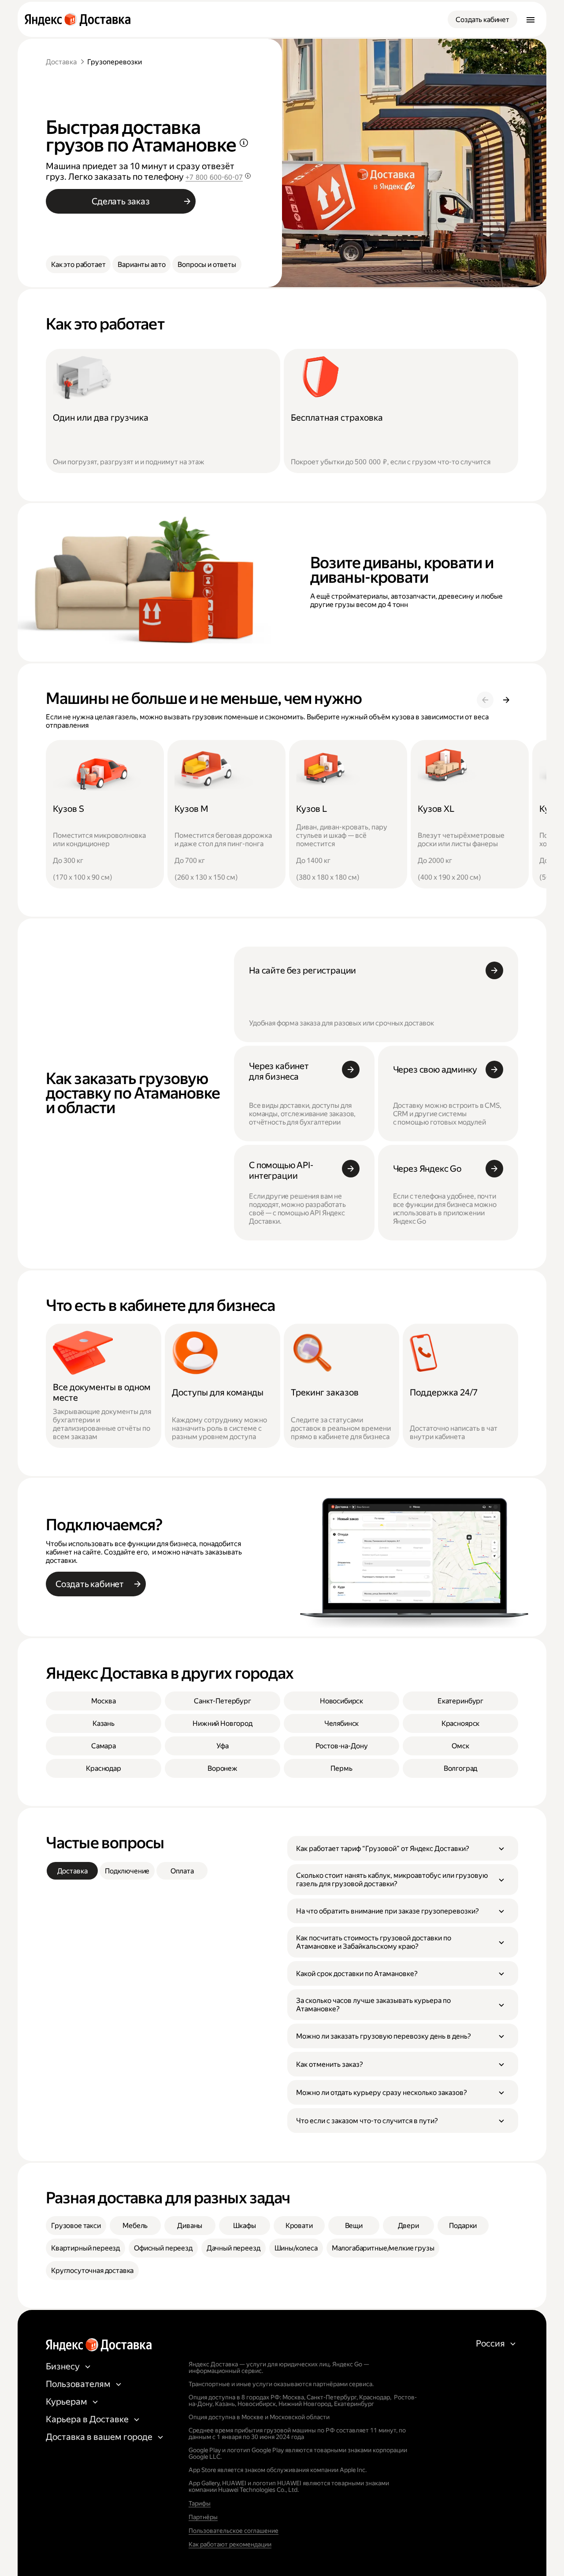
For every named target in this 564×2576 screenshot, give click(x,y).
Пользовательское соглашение (234, 2531)
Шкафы (245, 2226)
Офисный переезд (163, 2248)
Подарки (463, 2226)
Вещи (354, 2226)
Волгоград (461, 1768)
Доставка (61, 62)
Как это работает (78, 265)
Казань (104, 1723)
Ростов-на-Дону (342, 1746)
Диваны (190, 2226)
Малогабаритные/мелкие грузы (383, 2248)
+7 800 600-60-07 (214, 177)
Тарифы (200, 2503)
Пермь (341, 1768)
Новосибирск (341, 1701)
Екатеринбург (460, 1701)
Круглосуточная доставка (92, 2271)
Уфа (223, 1746)
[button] (403, 1848)
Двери (408, 2226)
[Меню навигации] (531, 19)
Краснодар (104, 1768)
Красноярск (460, 1723)
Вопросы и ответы (207, 265)
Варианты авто (141, 265)
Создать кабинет (482, 20)
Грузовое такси (76, 2226)
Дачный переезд (234, 2248)
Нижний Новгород (223, 1723)
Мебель (135, 2226)
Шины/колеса (296, 2248)
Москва (103, 1701)
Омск (460, 1746)
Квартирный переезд (85, 2248)
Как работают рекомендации (230, 2544)
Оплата (182, 1871)
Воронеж (223, 1768)
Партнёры (203, 2517)
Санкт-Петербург (223, 1701)
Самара (104, 1746)
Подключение (127, 1871)
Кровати (299, 2226)
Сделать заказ (121, 201)
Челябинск (342, 1723)
